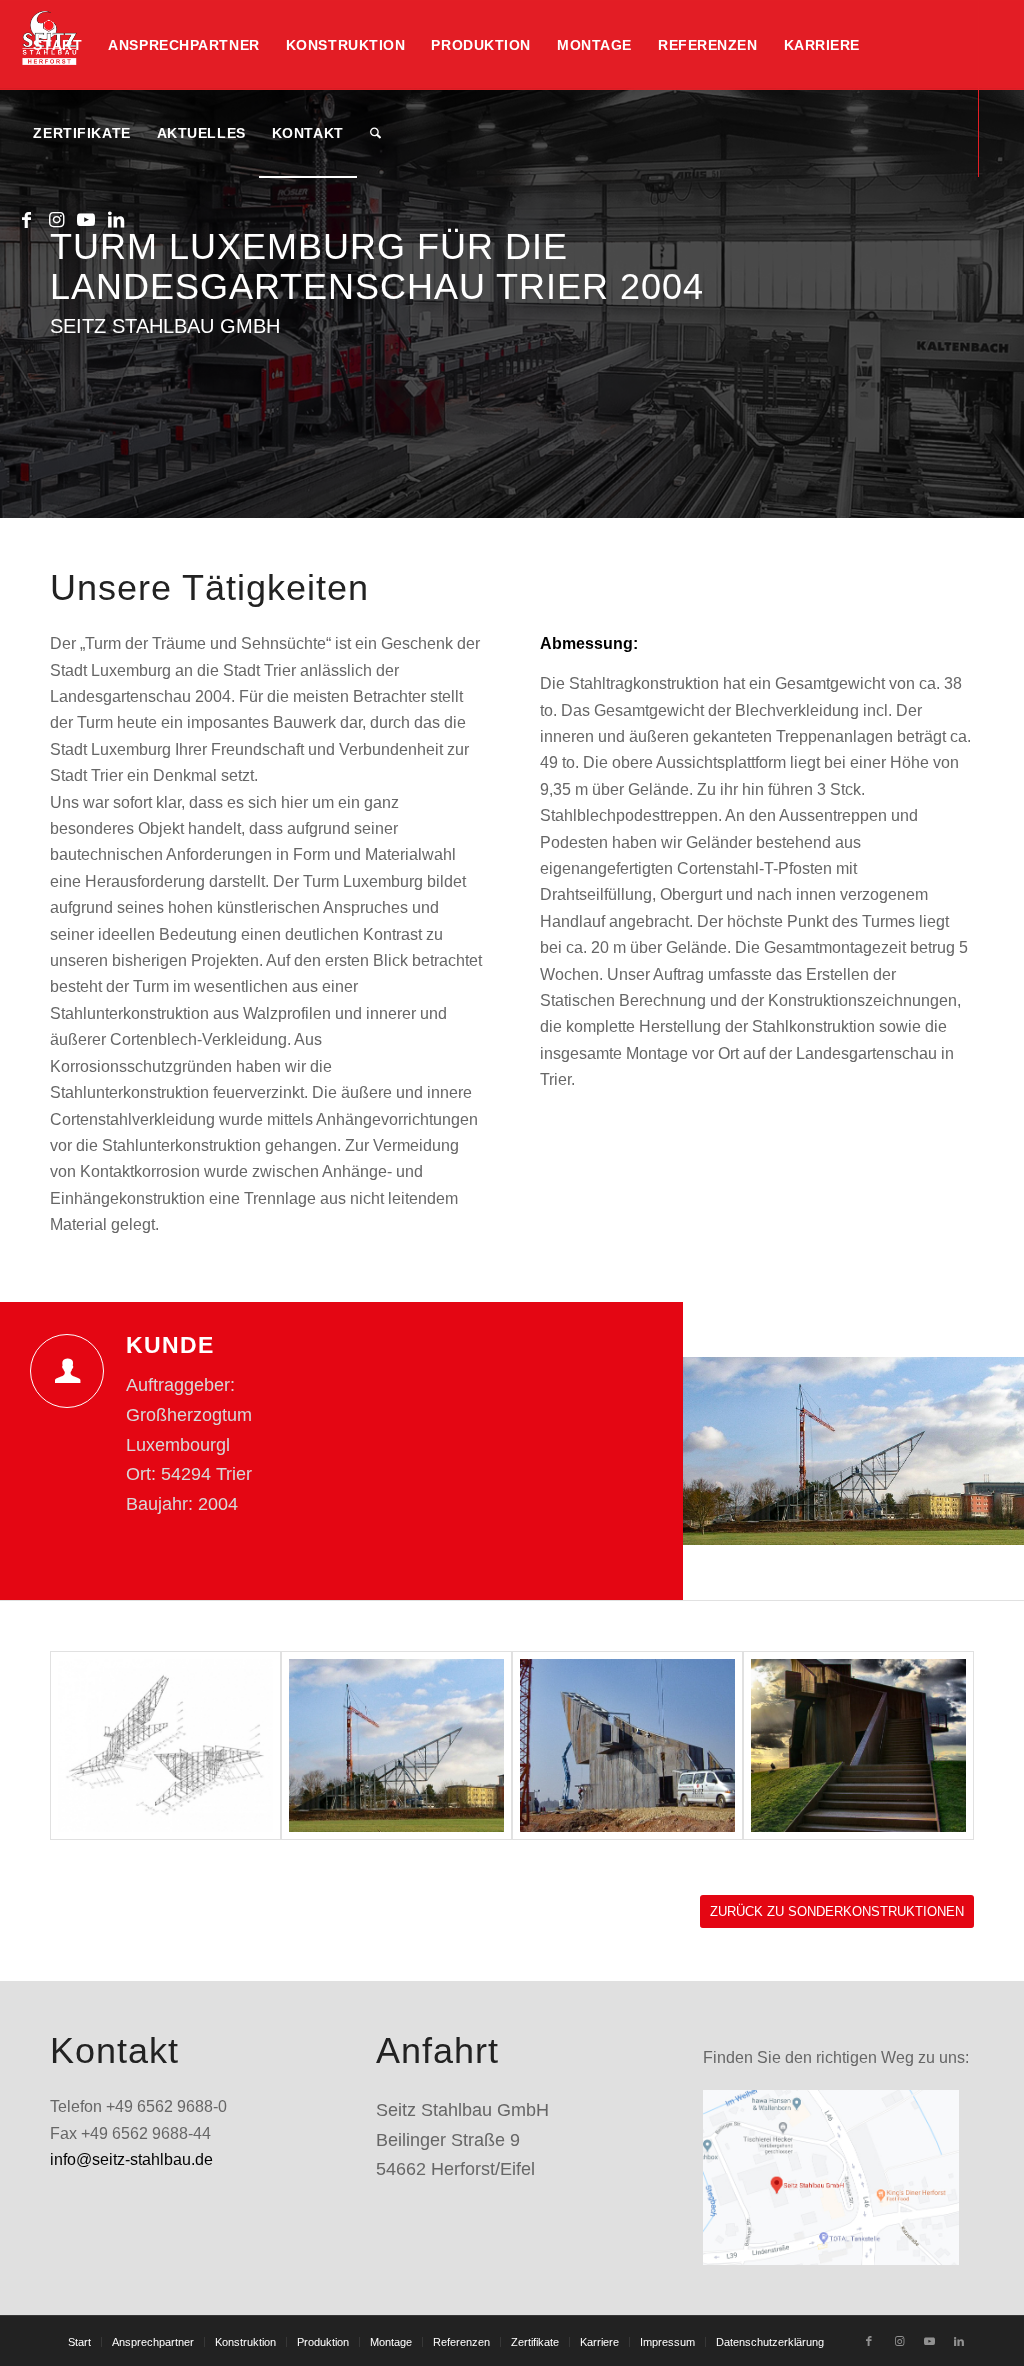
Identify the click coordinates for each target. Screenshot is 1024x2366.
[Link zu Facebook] (26, 220)
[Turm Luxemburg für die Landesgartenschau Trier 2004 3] (165, 1746)
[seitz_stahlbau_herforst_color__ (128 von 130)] (858, 1746)
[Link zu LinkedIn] (116, 220)
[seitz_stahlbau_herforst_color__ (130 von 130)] (396, 1746)
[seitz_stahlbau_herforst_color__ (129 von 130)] (627, 1746)
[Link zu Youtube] (86, 220)
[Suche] (375, 133)
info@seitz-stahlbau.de (131, 2159)
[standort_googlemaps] (831, 2178)
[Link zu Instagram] (56, 220)
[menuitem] (57, 45)
